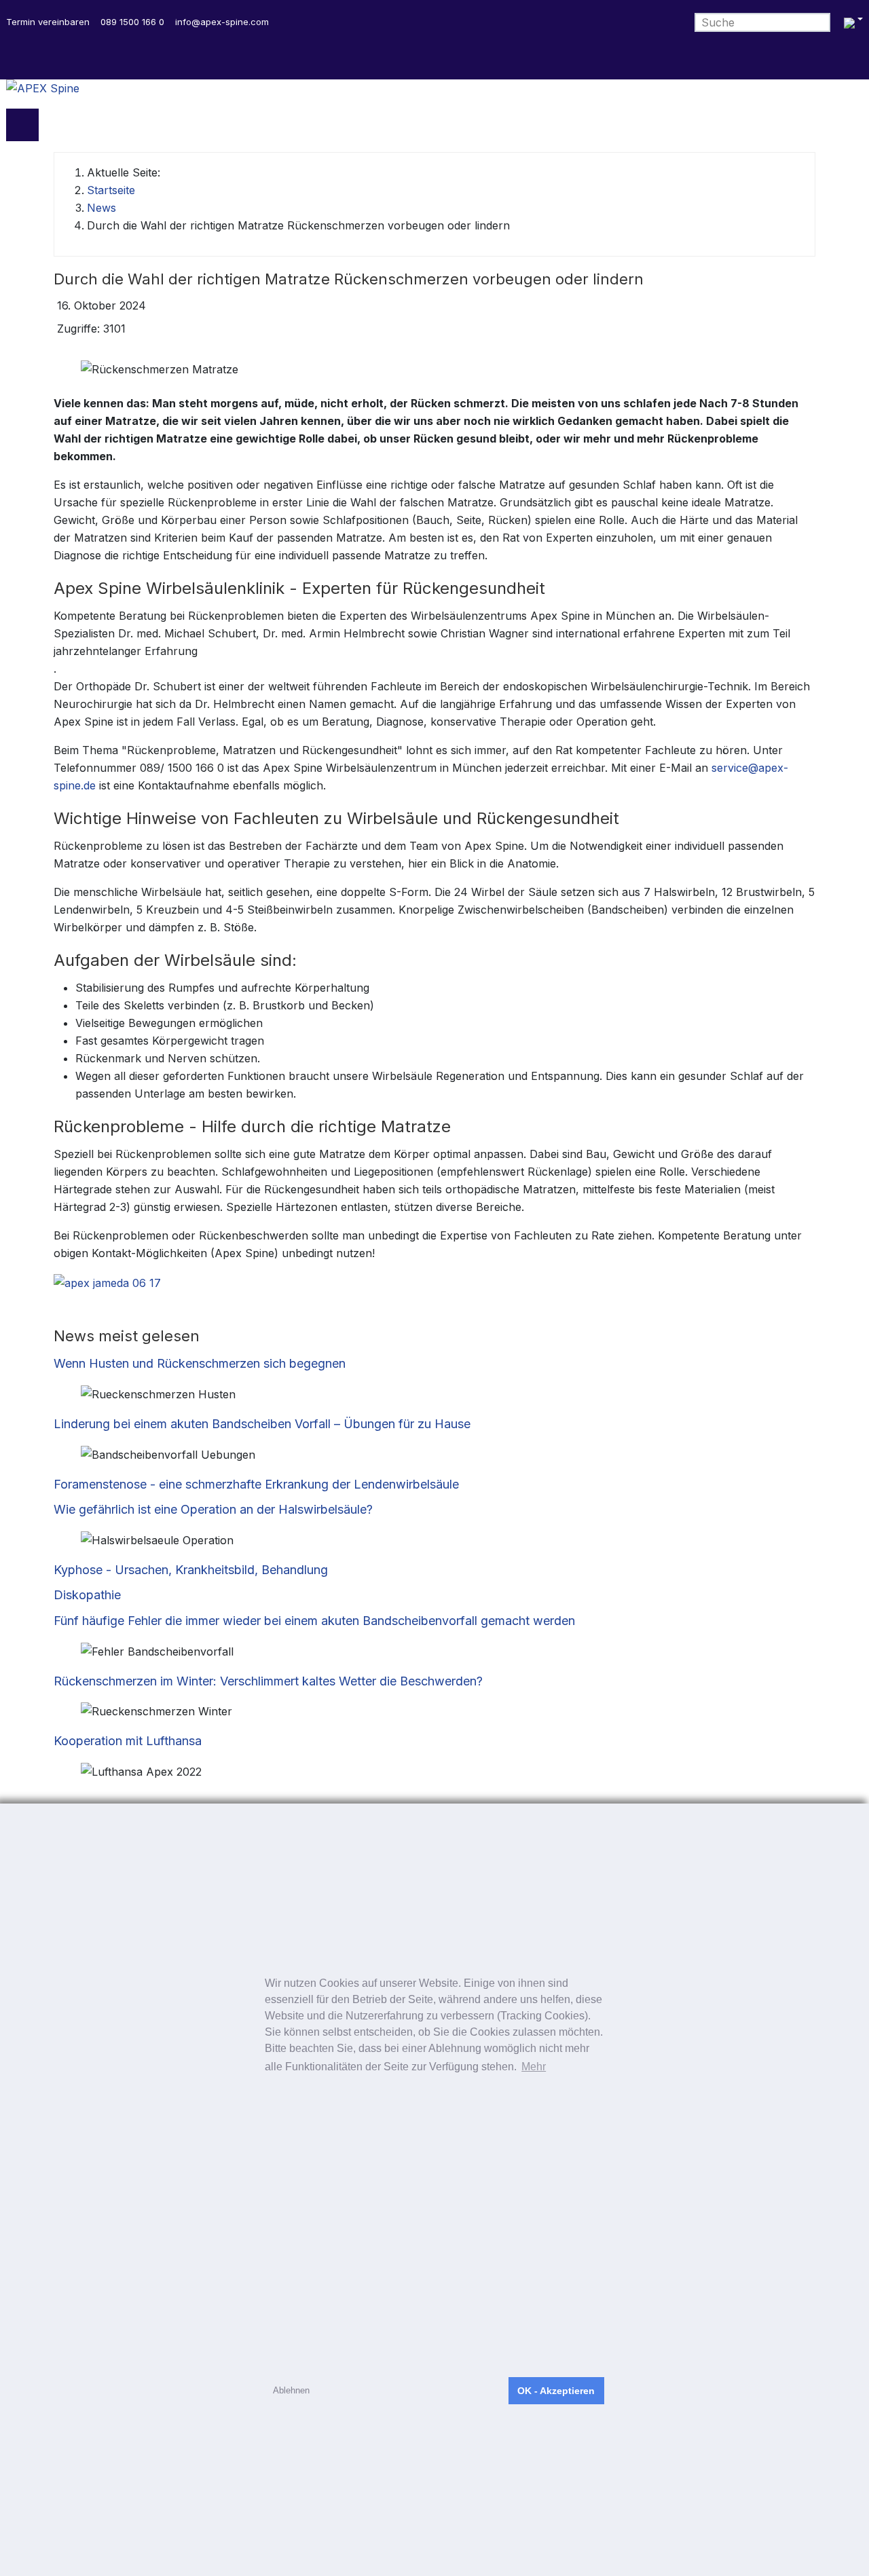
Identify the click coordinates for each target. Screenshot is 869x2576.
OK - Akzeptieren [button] (556, 2391)
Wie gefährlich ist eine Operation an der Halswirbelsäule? (213, 1509)
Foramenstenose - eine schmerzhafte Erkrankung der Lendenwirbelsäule (256, 1484)
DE (852, 23)
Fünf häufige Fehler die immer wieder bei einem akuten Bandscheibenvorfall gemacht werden (314, 1621)
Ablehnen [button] (291, 2390)
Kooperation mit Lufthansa (128, 1741)
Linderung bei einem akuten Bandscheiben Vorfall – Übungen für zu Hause (262, 1424)
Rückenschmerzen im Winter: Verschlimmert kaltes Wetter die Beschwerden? (268, 1681)
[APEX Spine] (434, 94)
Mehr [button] (534, 2067)
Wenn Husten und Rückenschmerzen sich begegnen (200, 1363)
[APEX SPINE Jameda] (107, 1282)
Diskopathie (87, 1595)
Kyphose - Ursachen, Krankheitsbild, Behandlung (191, 1570)
